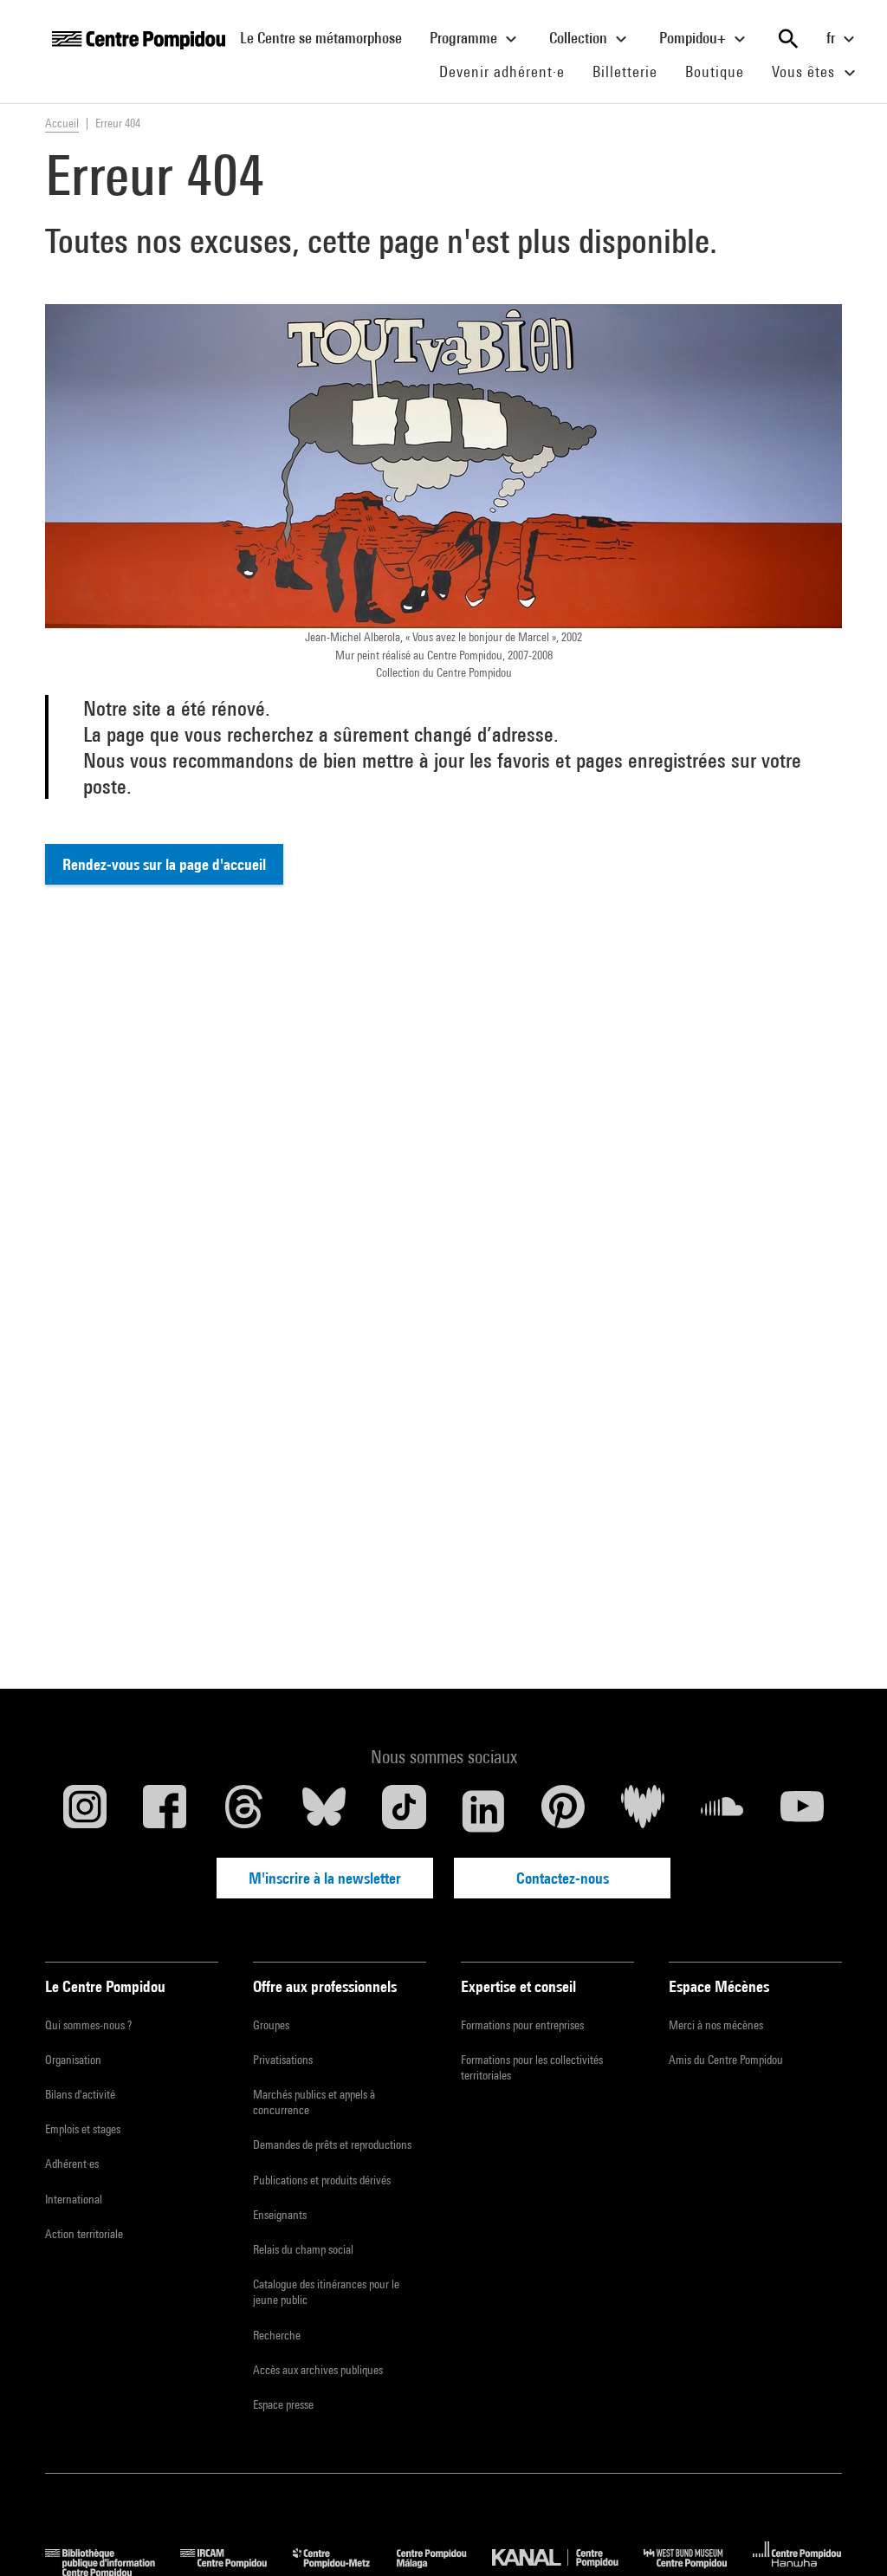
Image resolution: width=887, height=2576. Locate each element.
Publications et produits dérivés (322, 2180)
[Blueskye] (324, 1811)
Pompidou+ (694, 38)
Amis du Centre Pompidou (726, 2060)
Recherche (277, 2335)
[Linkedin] (483, 1811)
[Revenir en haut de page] (846, 2535)
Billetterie (625, 71)
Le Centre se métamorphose (328, 37)
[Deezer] (643, 1811)
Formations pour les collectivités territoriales (532, 2067)
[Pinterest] (563, 1811)
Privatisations (283, 2060)
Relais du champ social (303, 2249)
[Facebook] (165, 1811)
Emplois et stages (83, 2129)
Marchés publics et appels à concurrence (314, 2102)
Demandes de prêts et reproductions (332, 2145)
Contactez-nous (563, 1878)
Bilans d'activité (80, 2094)
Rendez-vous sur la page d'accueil (164, 864)
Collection (580, 38)
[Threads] (244, 1811)
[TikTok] (404, 1811)
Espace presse (283, 2404)
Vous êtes (806, 71)
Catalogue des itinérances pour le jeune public (326, 2292)
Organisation (73, 2060)
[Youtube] (802, 1811)
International (74, 2199)
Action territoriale (84, 2234)
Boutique (722, 71)
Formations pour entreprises (522, 2025)
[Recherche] (788, 39)
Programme (465, 38)
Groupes (271, 2025)
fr (832, 38)
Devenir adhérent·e (509, 71)
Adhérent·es (72, 2164)
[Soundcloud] (722, 1811)
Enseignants (280, 2215)
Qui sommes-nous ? (88, 2025)
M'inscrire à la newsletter (325, 1878)
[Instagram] (85, 1811)
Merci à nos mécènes (716, 2025)
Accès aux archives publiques (318, 2370)
